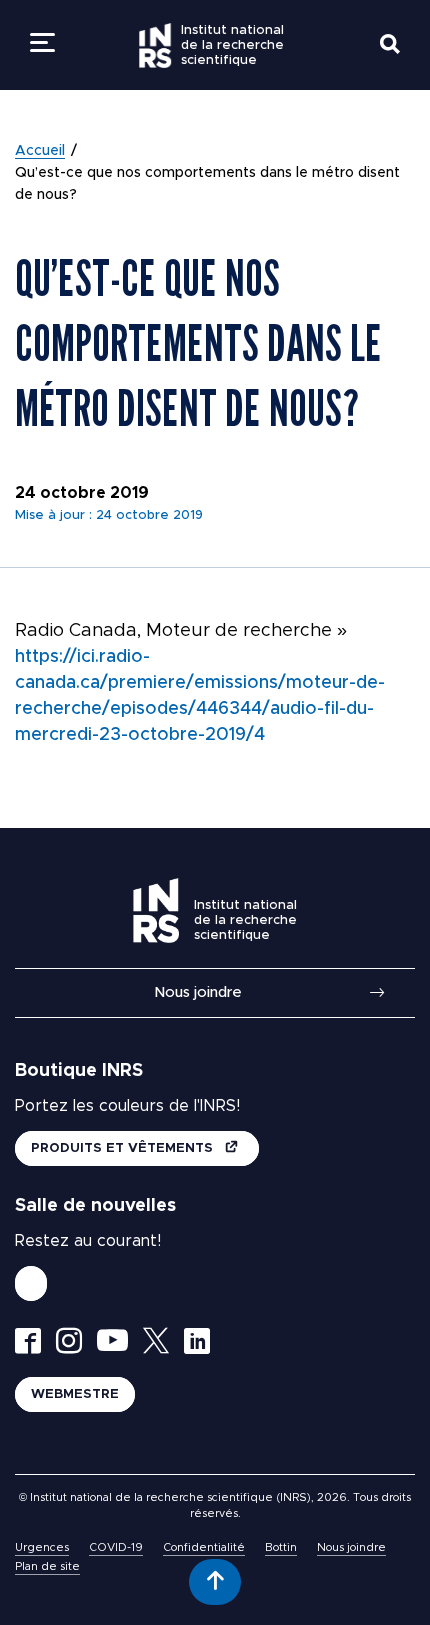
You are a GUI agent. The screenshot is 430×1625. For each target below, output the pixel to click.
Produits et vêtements (124, 1148)
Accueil (40, 151)
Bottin (281, 1547)
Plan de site (47, 1566)
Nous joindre (198, 992)
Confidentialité (204, 1547)
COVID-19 (116, 1547)
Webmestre (75, 1394)
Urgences (42, 1547)
